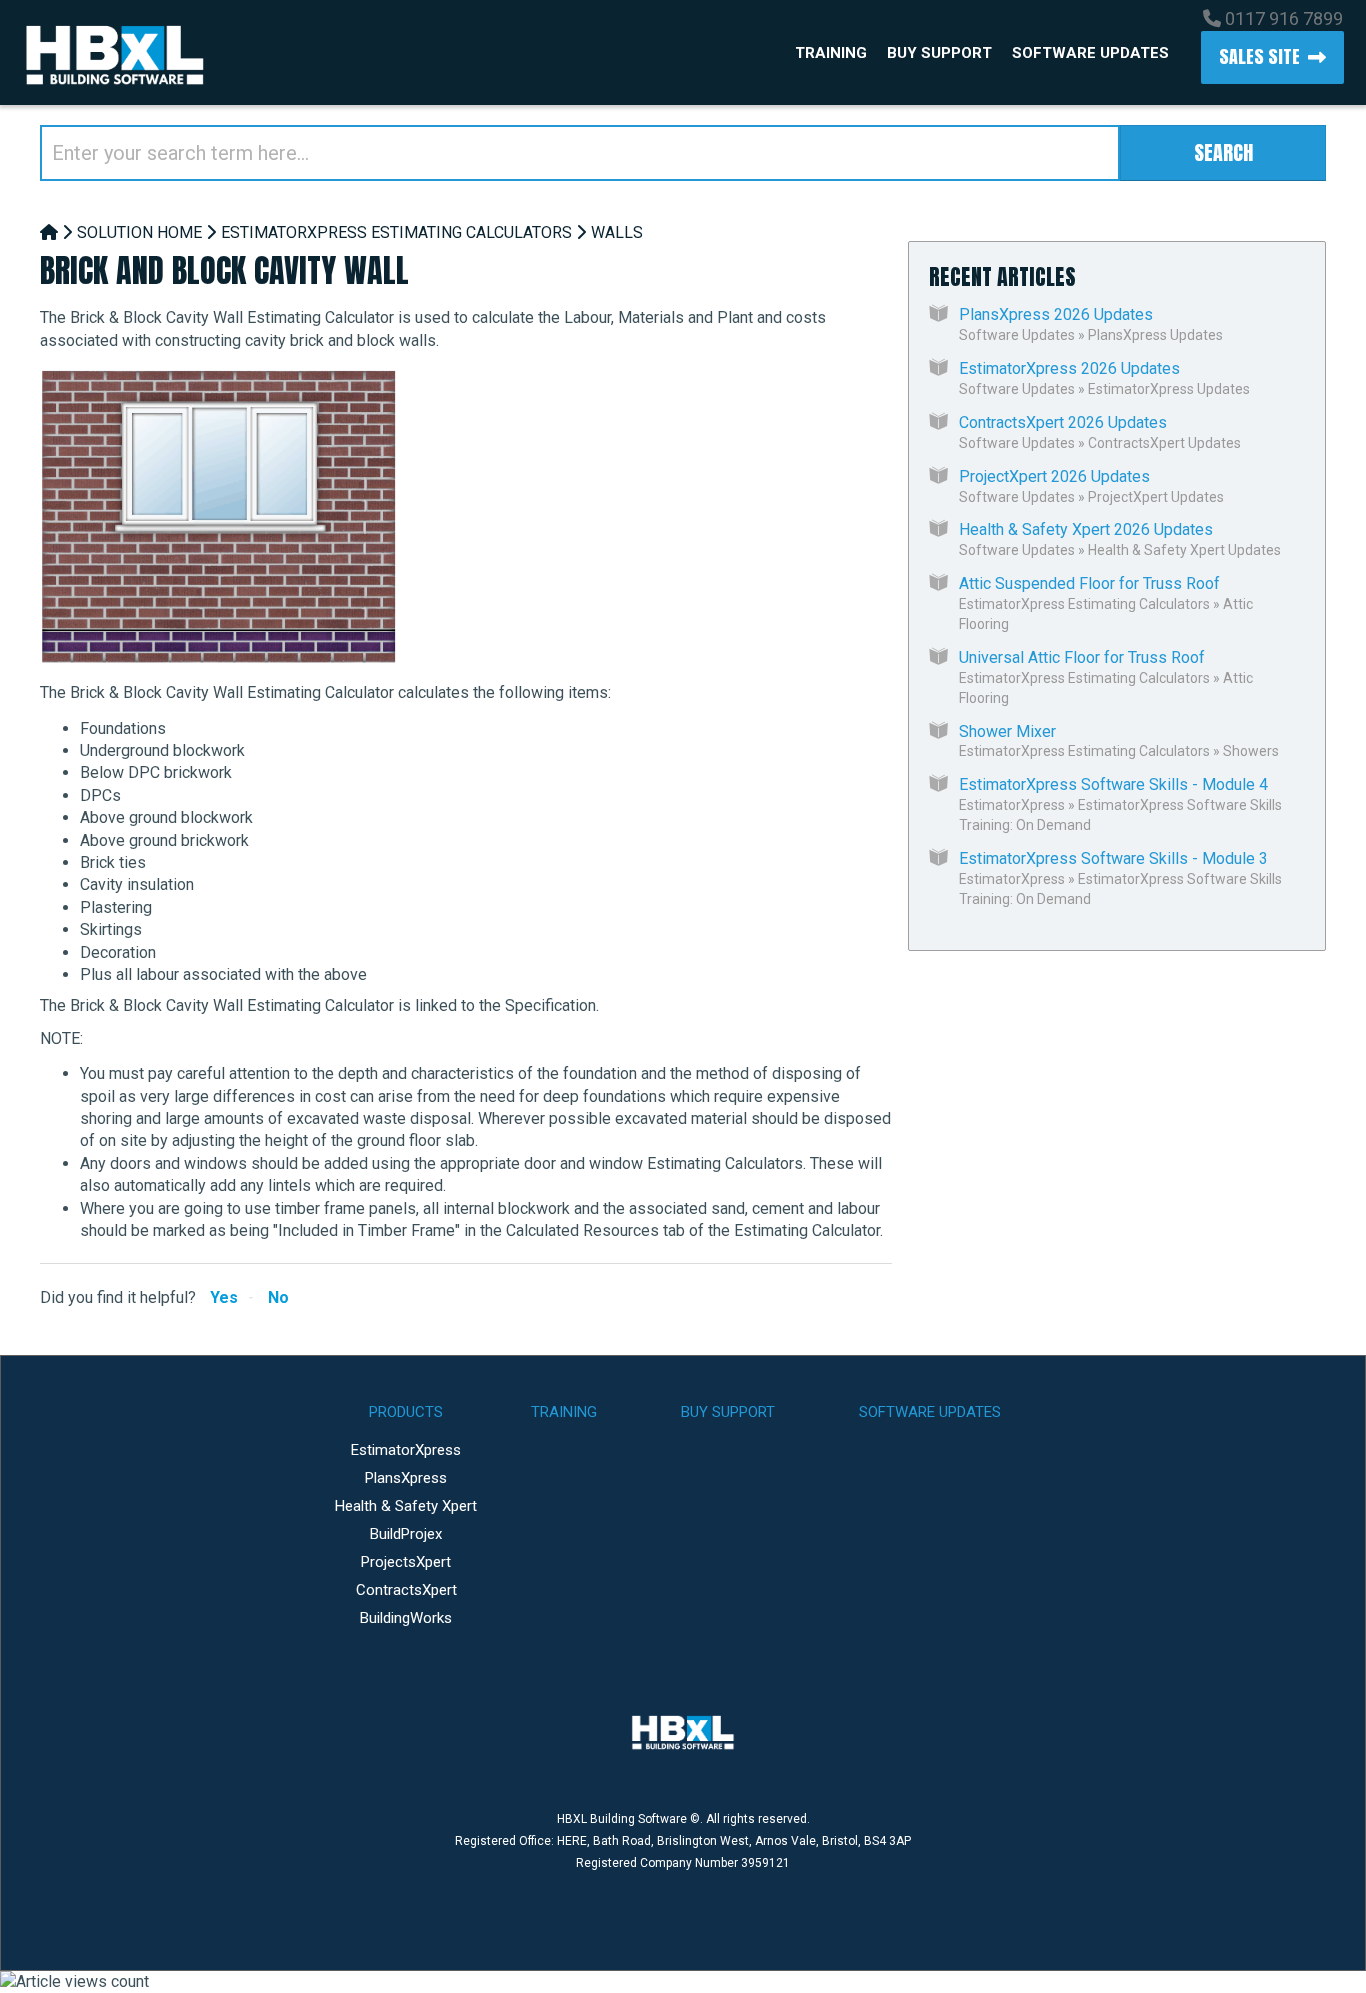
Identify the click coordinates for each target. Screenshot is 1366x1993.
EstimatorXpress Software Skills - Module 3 (1113, 858)
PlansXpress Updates (1155, 335)
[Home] (49, 232)
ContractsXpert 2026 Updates (1063, 422)
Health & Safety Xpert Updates (1184, 550)
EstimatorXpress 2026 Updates (1069, 368)
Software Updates (1090, 53)
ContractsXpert (406, 1590)
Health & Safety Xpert (406, 1506)
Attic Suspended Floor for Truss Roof (1089, 583)
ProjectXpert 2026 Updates (1054, 476)
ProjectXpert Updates (1156, 497)
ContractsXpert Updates (1164, 443)
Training (831, 53)
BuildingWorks (406, 1618)
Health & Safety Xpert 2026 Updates (1086, 529)
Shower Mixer (1007, 731)
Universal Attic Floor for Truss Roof (1082, 657)
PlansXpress (406, 1478)
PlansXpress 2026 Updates (1056, 314)
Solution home (139, 232)
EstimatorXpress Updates (1169, 389)
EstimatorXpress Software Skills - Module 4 (1113, 784)
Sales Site (1259, 56)
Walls (617, 232)
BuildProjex (406, 1534)
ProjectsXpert (406, 1562)
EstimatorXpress (1012, 805)
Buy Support (939, 53)
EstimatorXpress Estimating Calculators (396, 232)
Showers (1251, 751)
